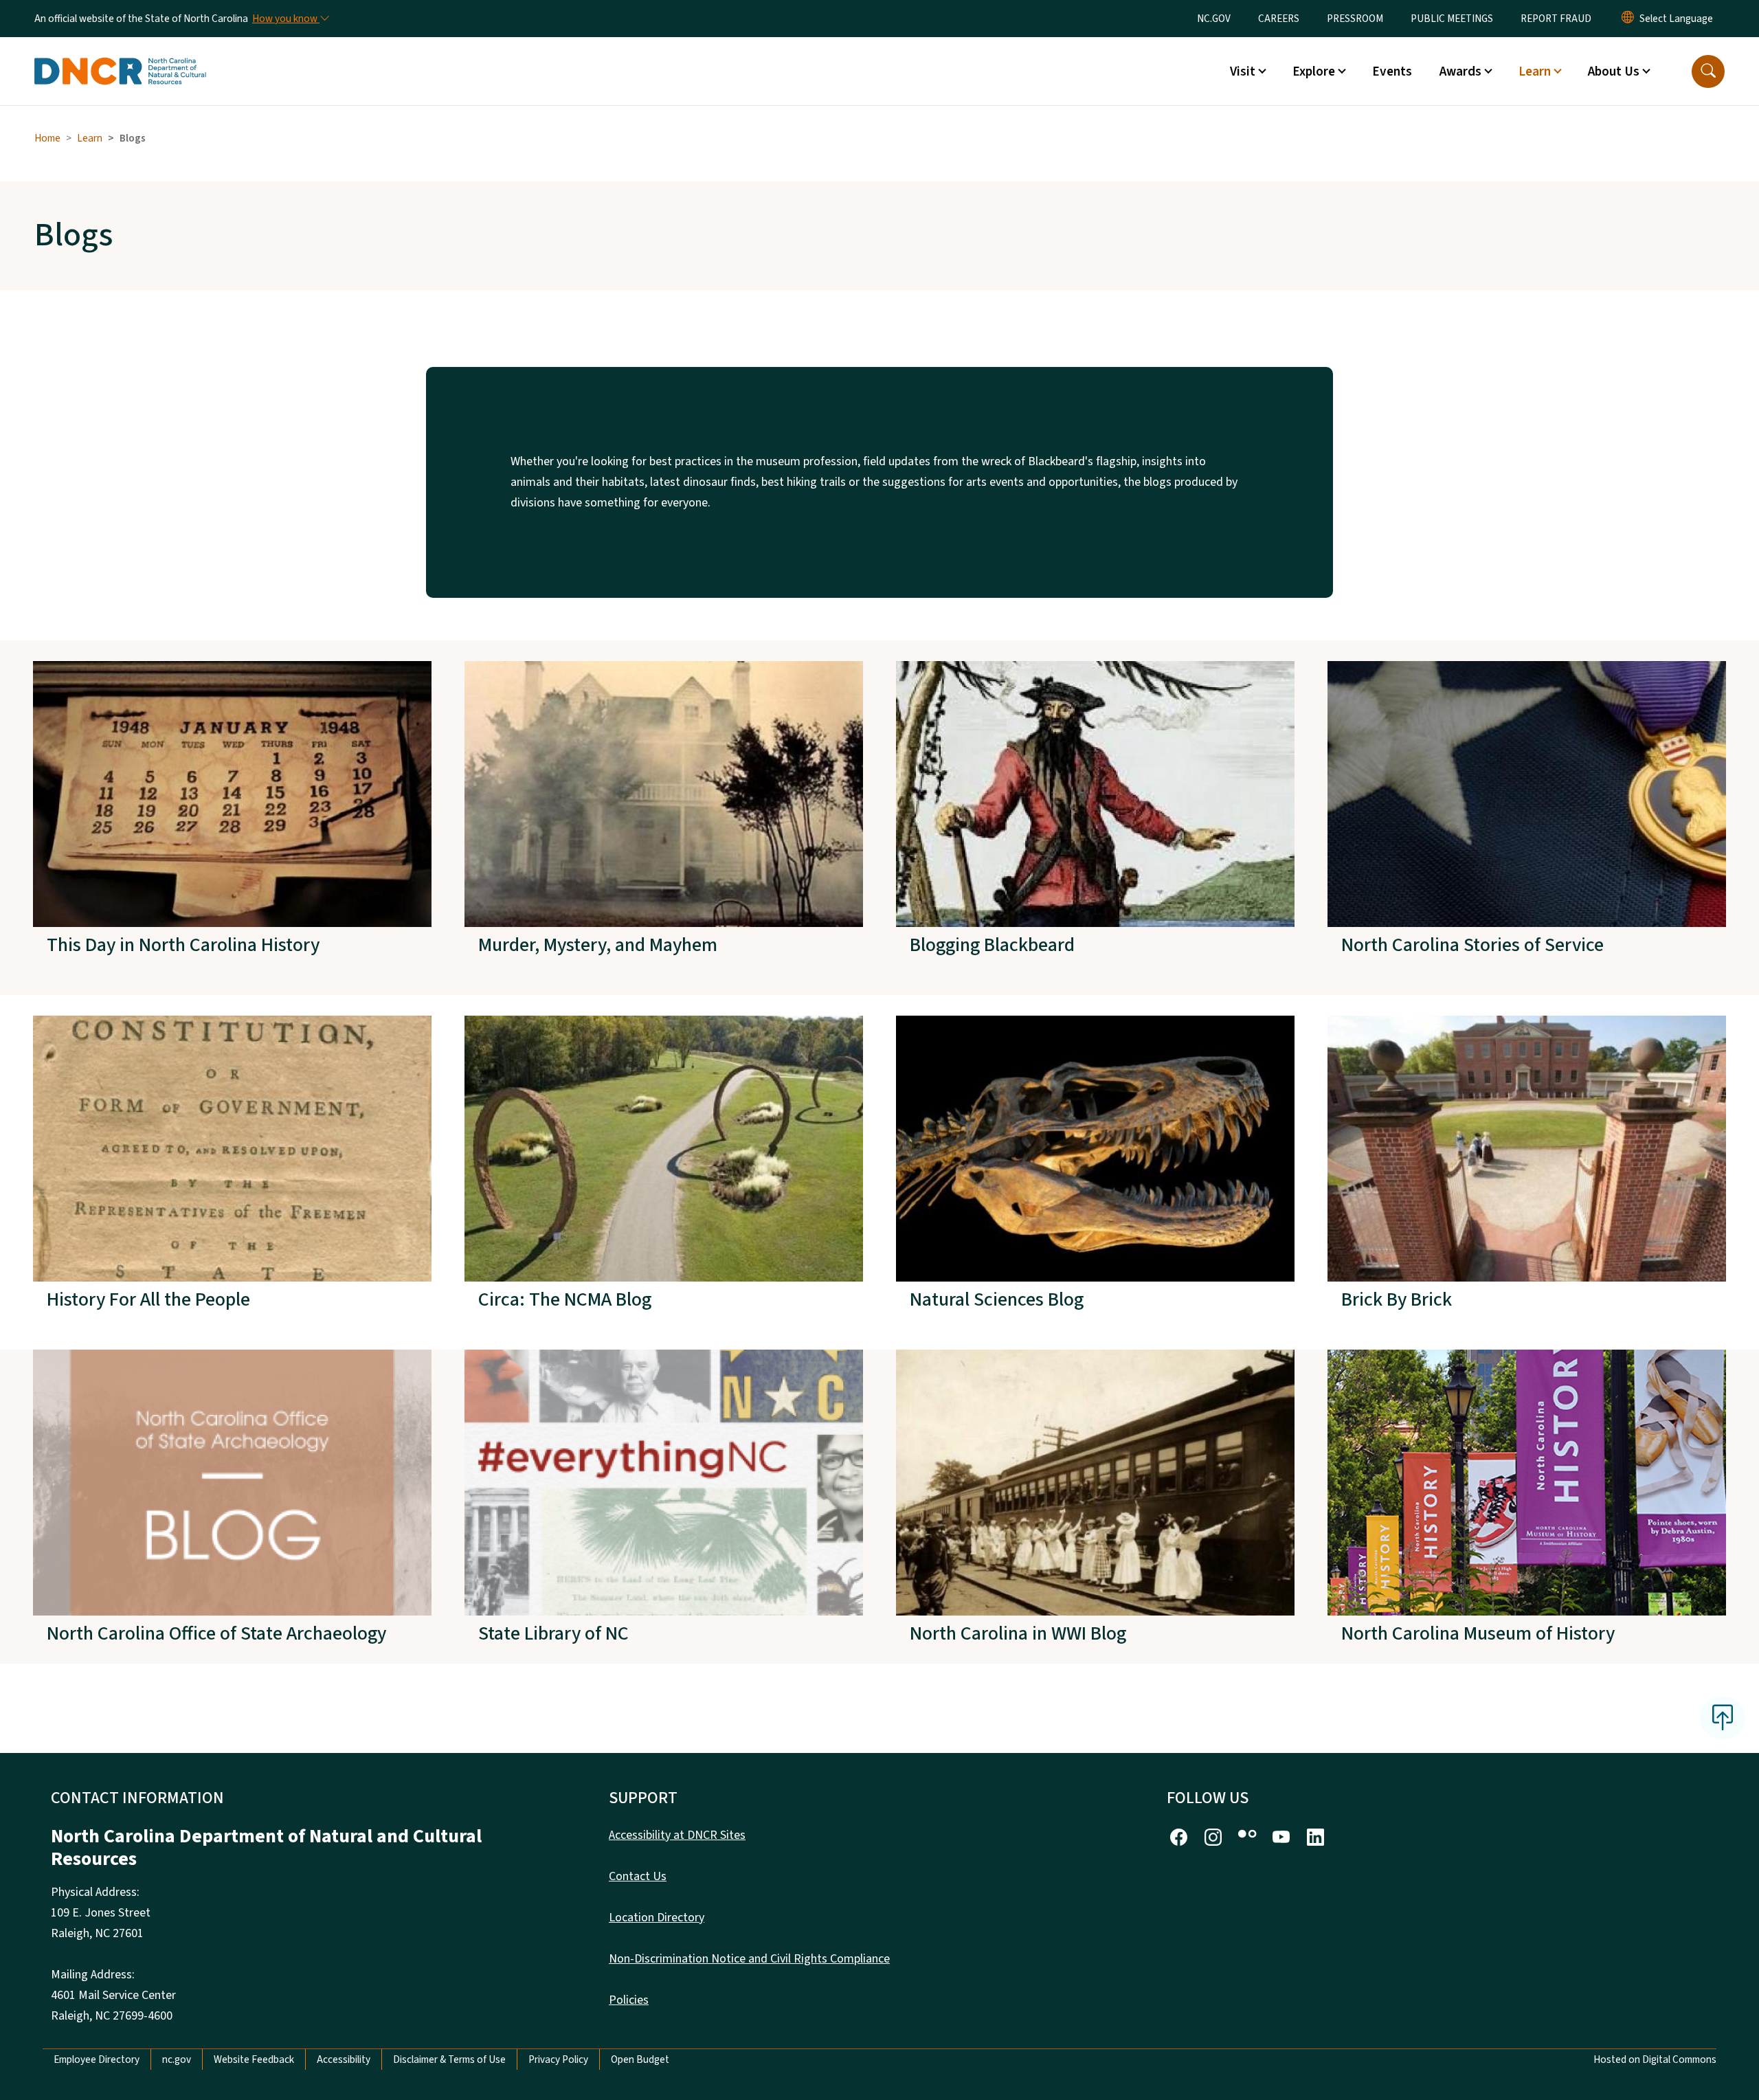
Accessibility (344, 2059)
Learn (90, 138)
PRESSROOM (1355, 19)
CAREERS (1279, 19)
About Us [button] (1614, 71)
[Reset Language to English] (1628, 19)
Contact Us (638, 1876)
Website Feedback (254, 2059)
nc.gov (177, 2059)
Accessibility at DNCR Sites (677, 1835)
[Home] (120, 56)
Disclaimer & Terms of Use (449, 2059)
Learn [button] (1535, 71)
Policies (629, 2000)
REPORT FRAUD (1556, 19)
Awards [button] (1460, 71)
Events (1392, 71)
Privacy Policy (558, 2059)
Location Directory (657, 1918)
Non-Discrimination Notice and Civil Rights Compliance (749, 1959)
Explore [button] (1314, 71)
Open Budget (640, 2059)
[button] (1708, 71)
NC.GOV (1214, 19)
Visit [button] (1243, 71)
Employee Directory (97, 2059)
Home (47, 138)
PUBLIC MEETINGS (1452, 19)
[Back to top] (1723, 1718)
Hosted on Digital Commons (1655, 2059)
